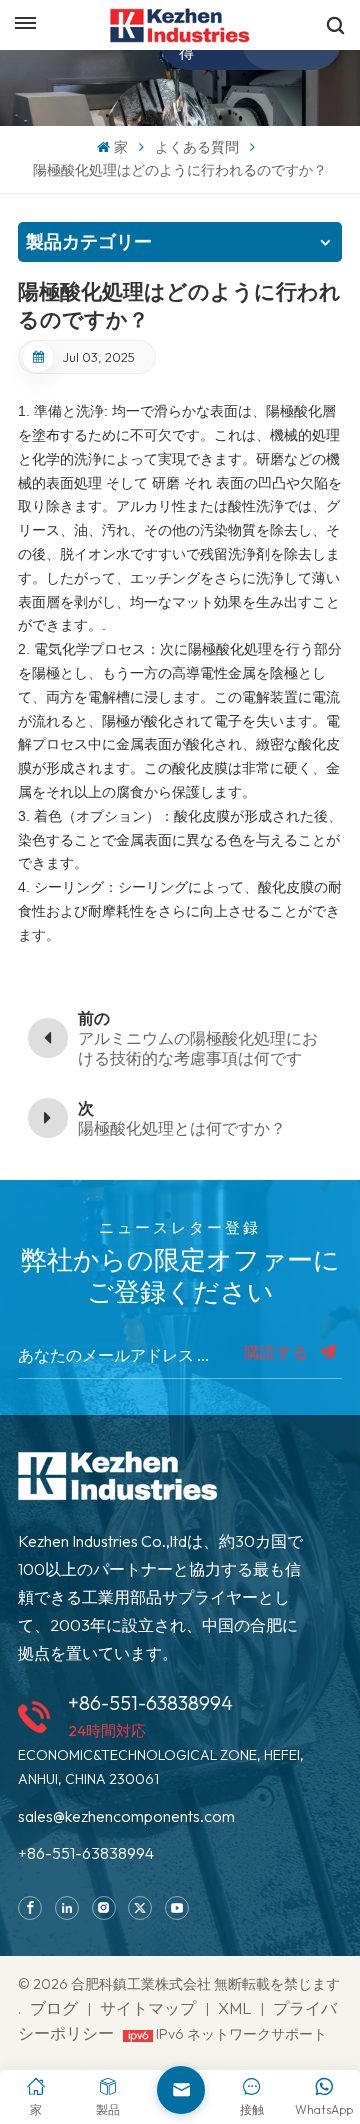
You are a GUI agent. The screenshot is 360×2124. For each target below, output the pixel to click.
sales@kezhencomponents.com (126, 1816)
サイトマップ (149, 2008)
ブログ (54, 2008)
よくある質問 (197, 147)
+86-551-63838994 (150, 1703)
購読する (277, 1352)
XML (234, 2008)
